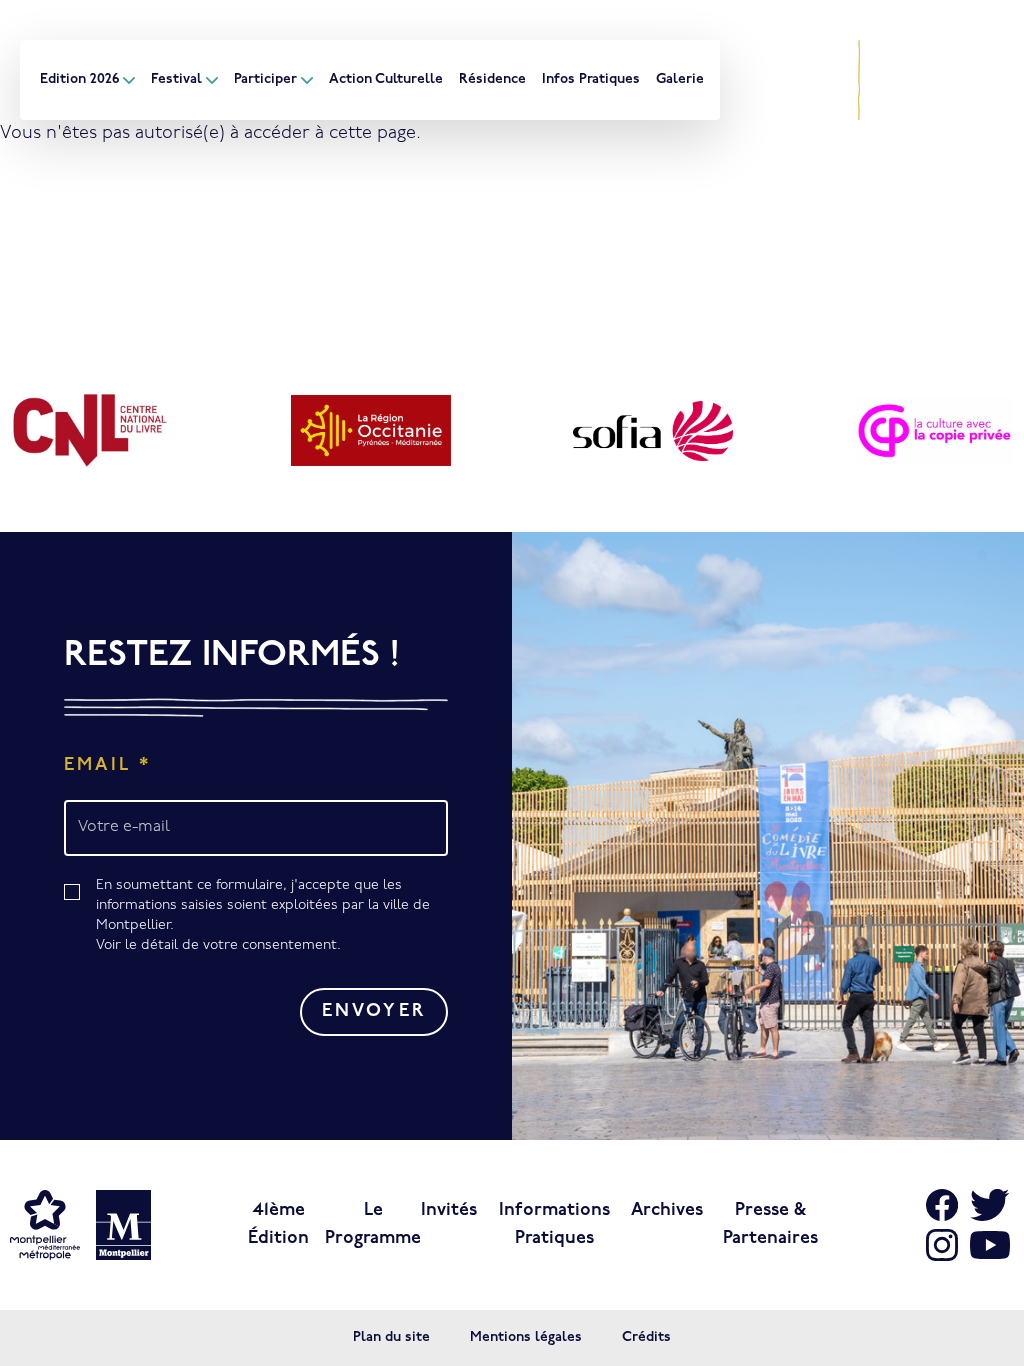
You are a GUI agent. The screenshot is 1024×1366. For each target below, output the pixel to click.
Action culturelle (386, 79)
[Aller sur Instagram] (793, 96)
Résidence (492, 79)
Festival (176, 79)
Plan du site (391, 1337)
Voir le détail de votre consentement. (218, 945)
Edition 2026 (79, 79)
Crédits (646, 1337)
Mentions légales (526, 1337)
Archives (667, 1211)
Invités (449, 1211)
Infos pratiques (591, 79)
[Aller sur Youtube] (831, 96)
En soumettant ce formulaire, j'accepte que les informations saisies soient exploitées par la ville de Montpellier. (263, 915)
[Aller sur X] (831, 64)
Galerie (680, 79)
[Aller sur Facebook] (793, 64)
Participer (265, 79)
